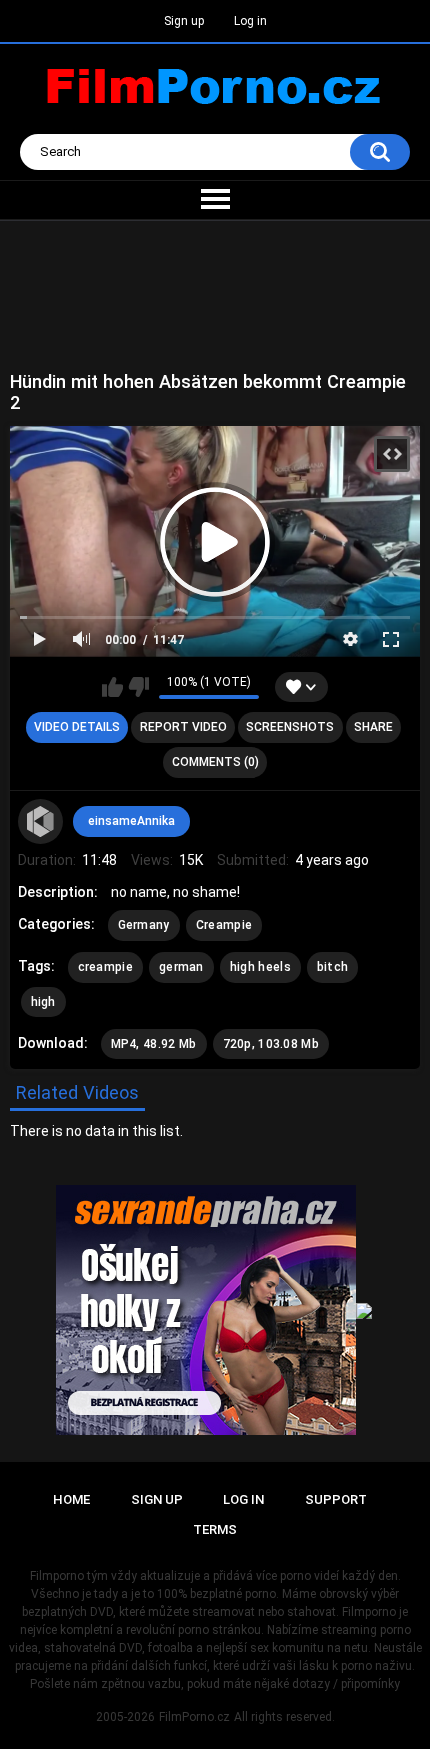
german (181, 967)
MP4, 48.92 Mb (154, 1044)
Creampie (224, 925)
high (43, 1002)
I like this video (112, 687)
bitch (333, 967)
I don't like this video (138, 687)
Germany (144, 925)
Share (373, 727)
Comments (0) (215, 762)
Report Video (183, 727)
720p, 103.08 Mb (271, 1044)
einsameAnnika (131, 821)
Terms (215, 1529)
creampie (105, 967)
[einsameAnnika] (41, 822)
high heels (260, 967)
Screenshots (290, 727)
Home (71, 1499)
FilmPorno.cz (194, 1717)
